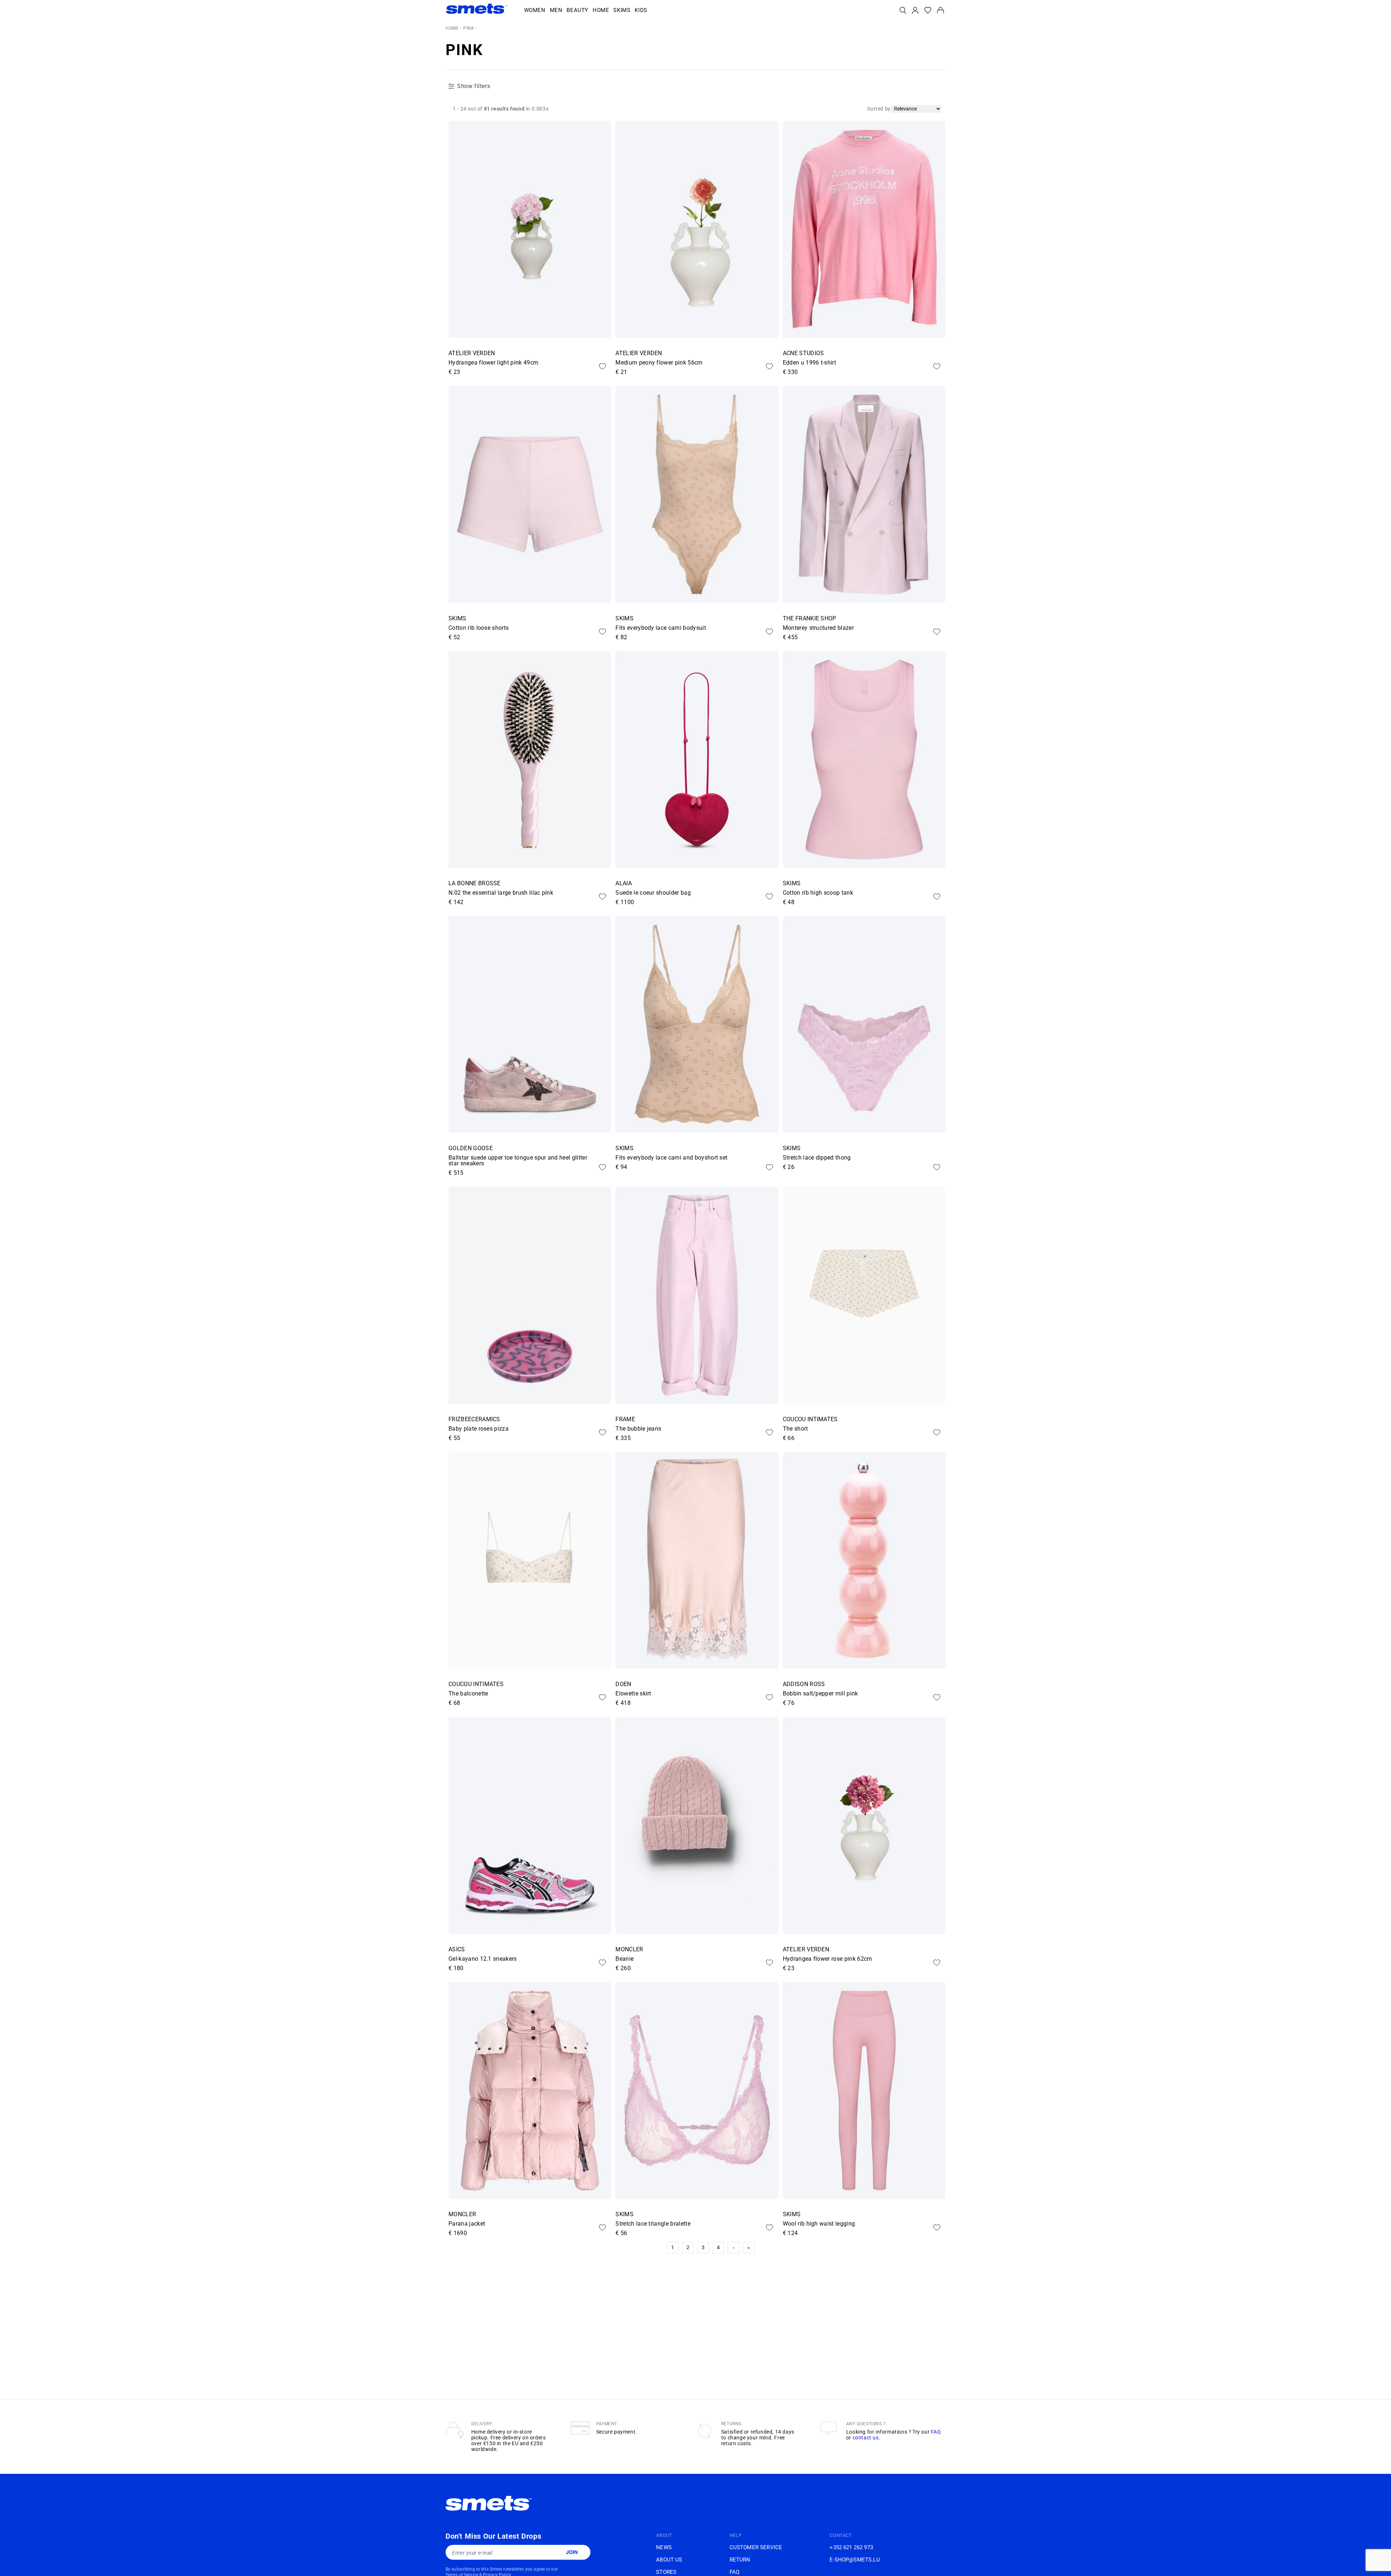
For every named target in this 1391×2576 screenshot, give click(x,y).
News (664, 2547)
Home (452, 28)
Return (740, 2560)
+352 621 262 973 (851, 2547)
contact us (866, 2438)
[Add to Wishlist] (602, 366)
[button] (535, 11)
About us (669, 2560)
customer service (756, 2547)
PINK (469, 28)
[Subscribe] (572, 2552)
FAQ (936, 2432)
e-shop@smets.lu (855, 2560)
